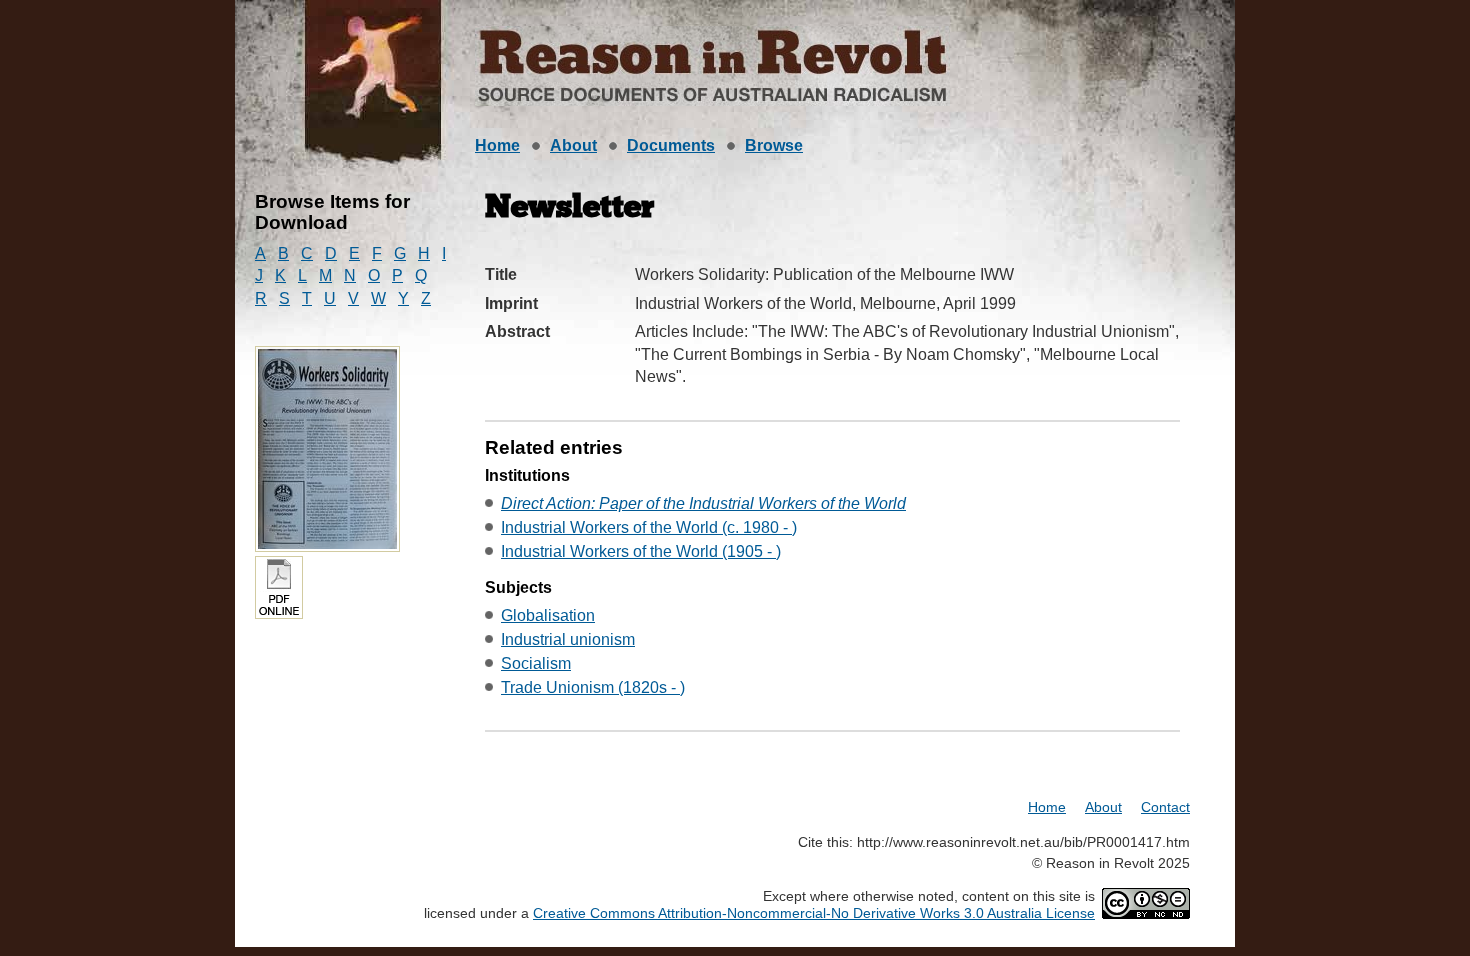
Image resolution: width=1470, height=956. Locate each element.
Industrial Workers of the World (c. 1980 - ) (649, 527)
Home (497, 145)
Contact (1165, 807)
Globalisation (548, 615)
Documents (671, 145)
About (573, 145)
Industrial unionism (568, 639)
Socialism (536, 663)
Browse (774, 145)
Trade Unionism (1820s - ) (593, 687)
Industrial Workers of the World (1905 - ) (641, 551)
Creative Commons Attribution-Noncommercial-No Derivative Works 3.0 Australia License (814, 913)
